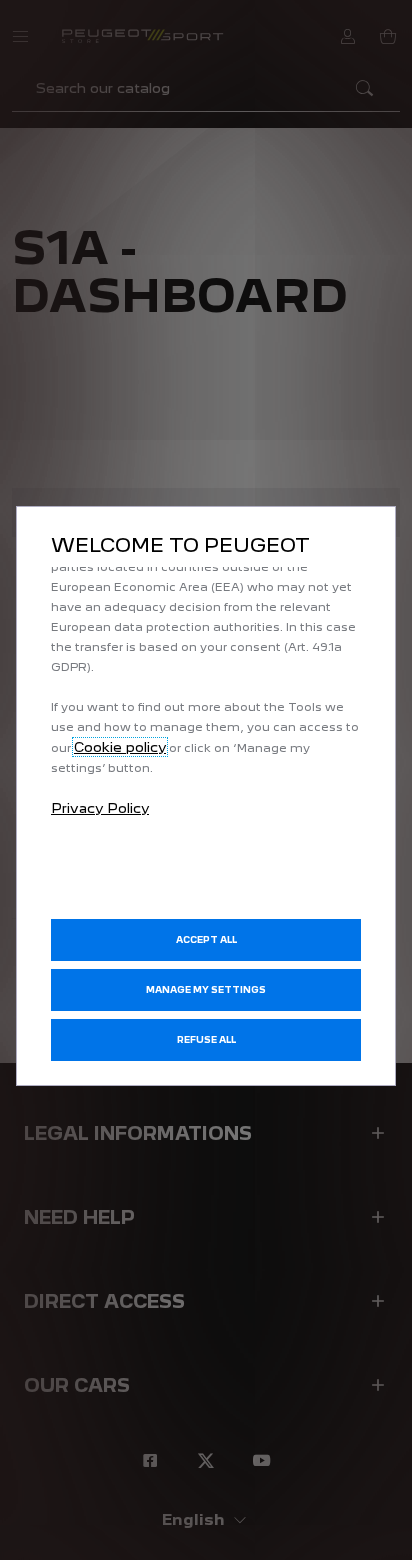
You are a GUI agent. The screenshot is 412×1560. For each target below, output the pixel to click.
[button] (206, 990)
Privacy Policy (100, 808)
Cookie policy (120, 747)
